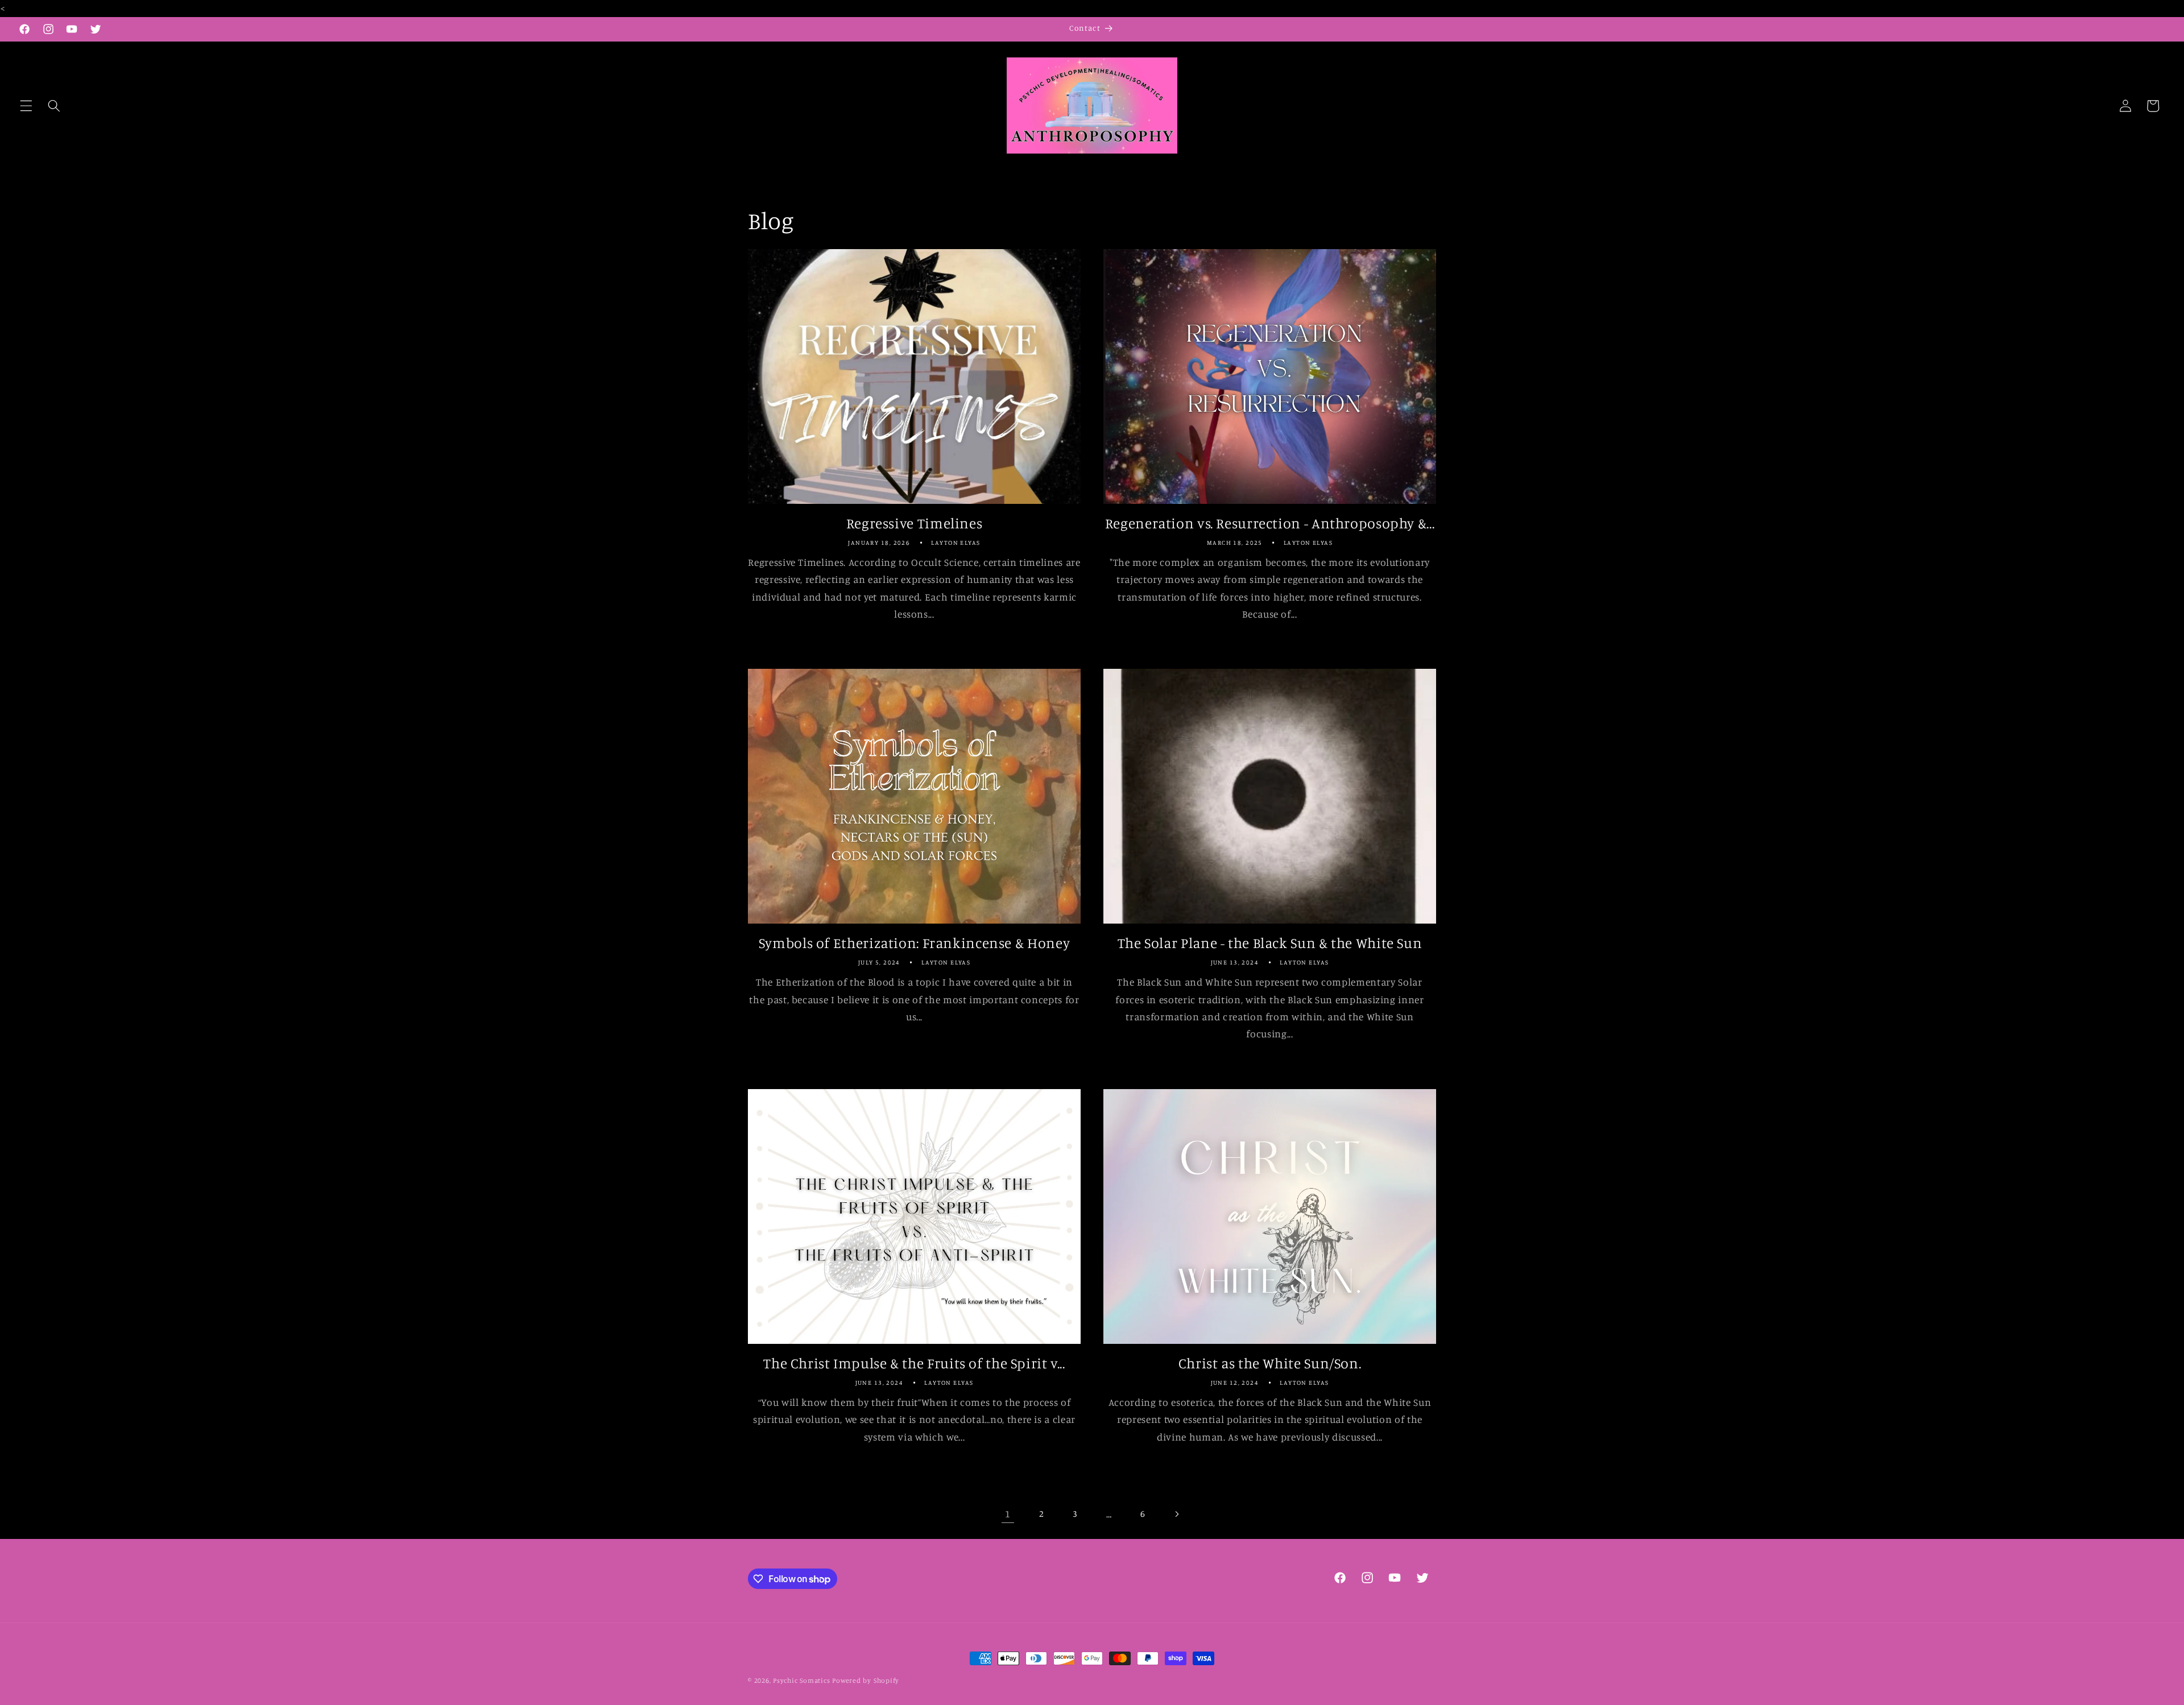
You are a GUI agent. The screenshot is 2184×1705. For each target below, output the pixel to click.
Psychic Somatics (801, 1680)
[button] (26, 106)
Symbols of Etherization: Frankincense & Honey (914, 943)
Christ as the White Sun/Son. (1270, 1363)
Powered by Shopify (866, 1680)
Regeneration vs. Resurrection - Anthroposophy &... (1270, 523)
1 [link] (1008, 1514)
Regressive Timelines (915, 523)
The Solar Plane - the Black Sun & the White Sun (1270, 943)
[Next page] (1176, 1514)
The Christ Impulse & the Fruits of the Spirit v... (914, 1363)
